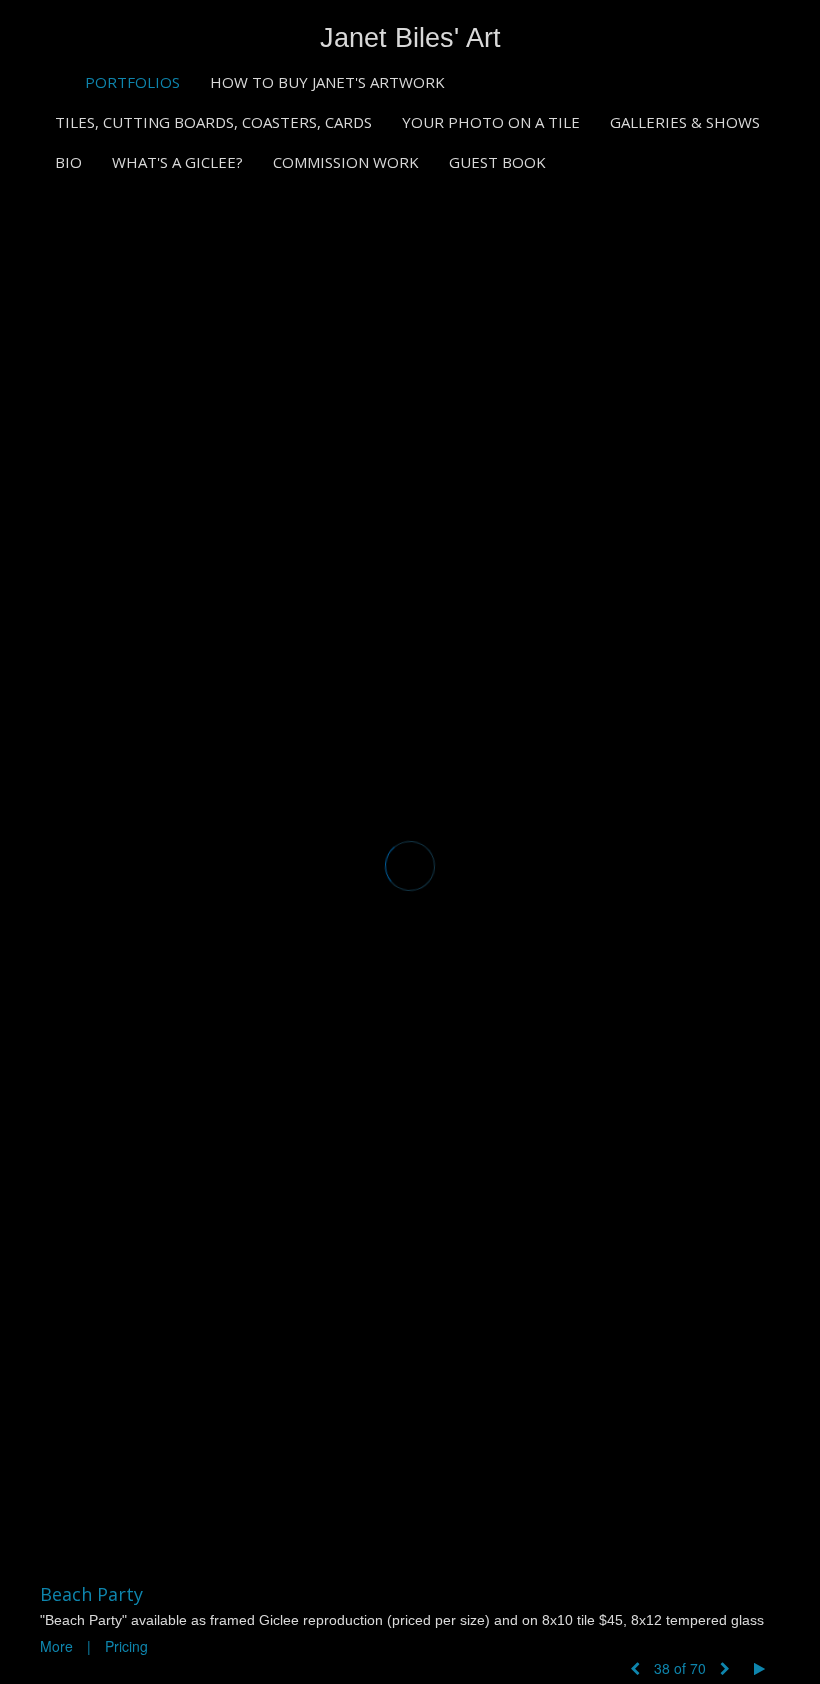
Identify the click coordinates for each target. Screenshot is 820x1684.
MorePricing (94, 1646)
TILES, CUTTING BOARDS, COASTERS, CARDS (213, 122)
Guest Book (497, 162)
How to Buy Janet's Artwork (327, 82)
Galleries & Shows (685, 122)
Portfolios (132, 82)
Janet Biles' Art (410, 38)
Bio (68, 162)
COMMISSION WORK (346, 162)
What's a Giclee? (177, 162)
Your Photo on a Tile (491, 122)
